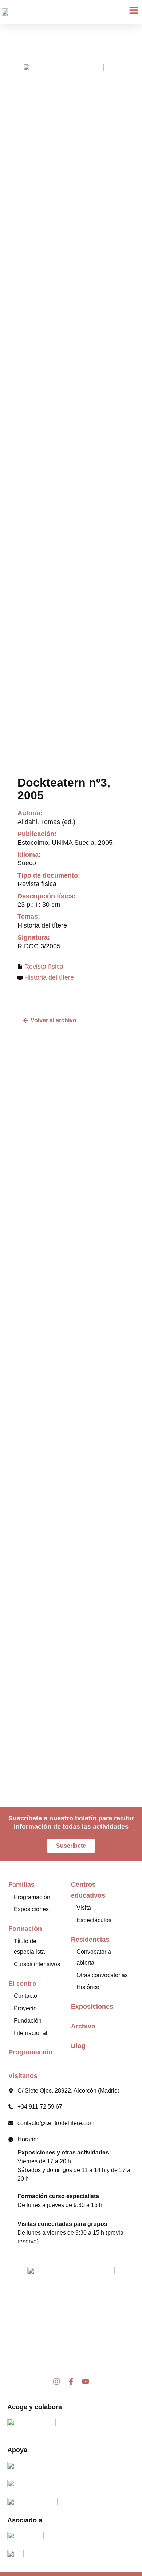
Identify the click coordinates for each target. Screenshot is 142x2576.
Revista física (44, 967)
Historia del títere (49, 977)
